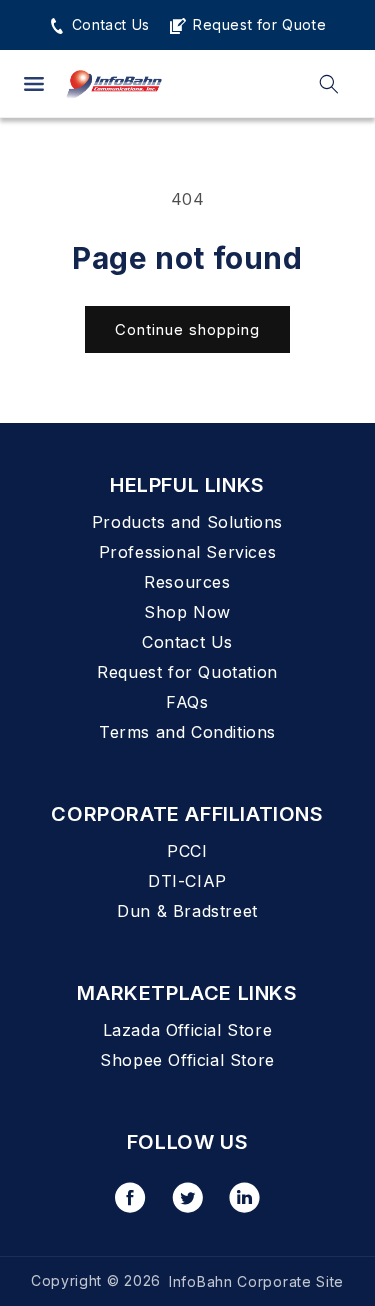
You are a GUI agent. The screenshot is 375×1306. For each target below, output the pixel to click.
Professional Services (188, 552)
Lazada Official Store (188, 1030)
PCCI (187, 851)
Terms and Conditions (187, 732)
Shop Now (187, 612)
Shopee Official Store (187, 1060)
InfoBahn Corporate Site (256, 1281)
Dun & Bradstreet (187, 911)
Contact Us (108, 24)
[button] (34, 84)
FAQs (187, 702)
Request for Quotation (187, 672)
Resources (187, 582)
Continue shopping (187, 329)
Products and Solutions (187, 522)
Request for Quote (257, 24)
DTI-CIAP (187, 881)
